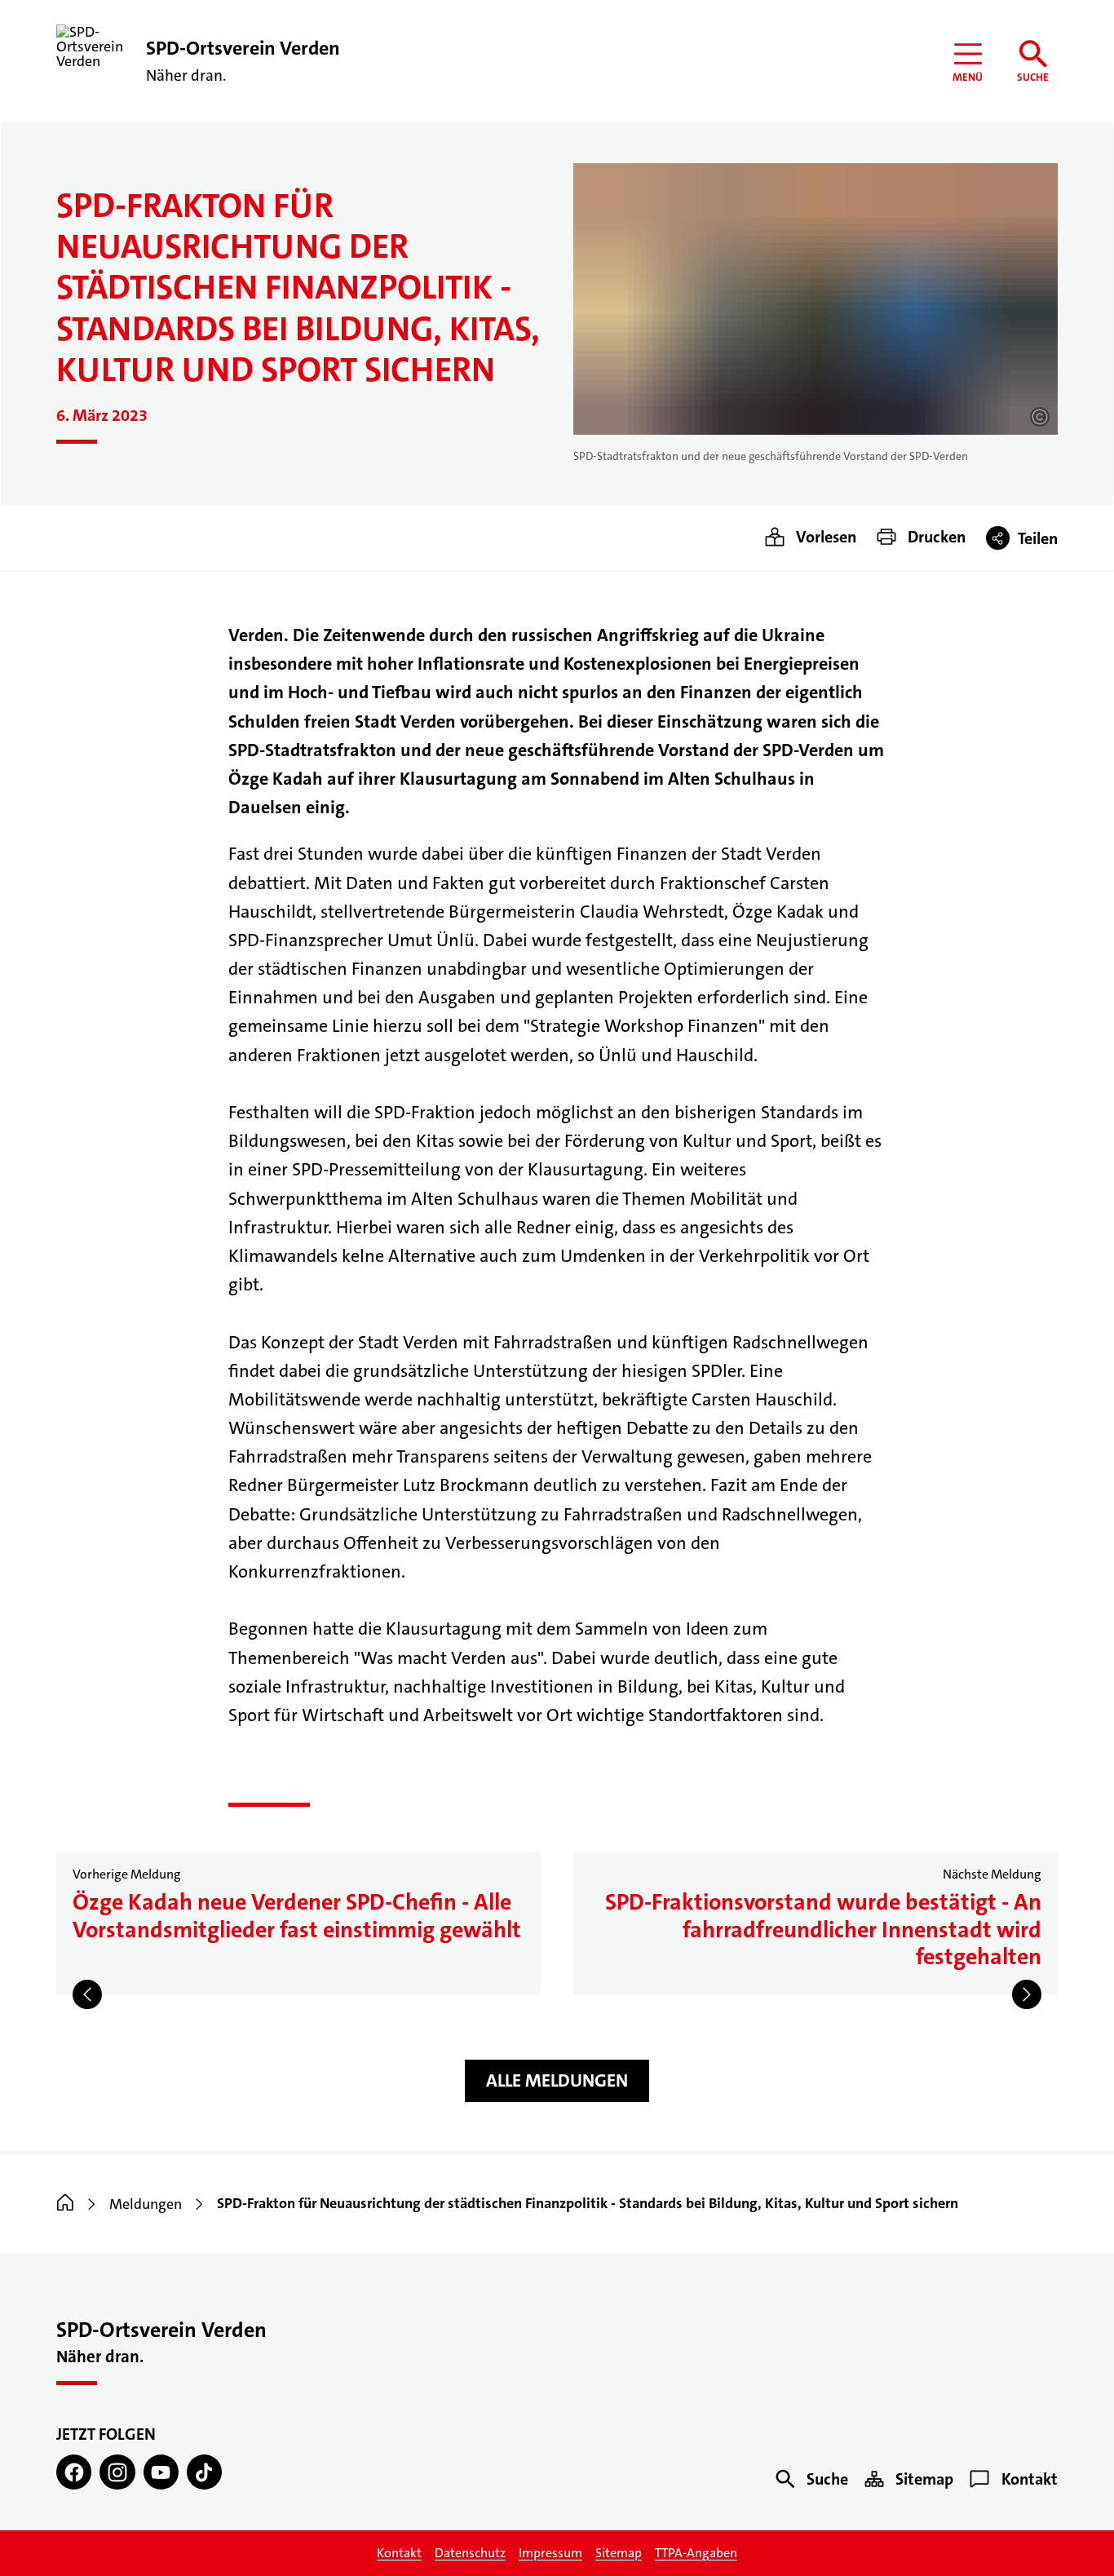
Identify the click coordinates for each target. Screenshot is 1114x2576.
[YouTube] (161, 2472)
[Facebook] (74, 2472)
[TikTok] (204, 2472)
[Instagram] (117, 2472)
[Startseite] (65, 2204)
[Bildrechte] (1040, 417)
